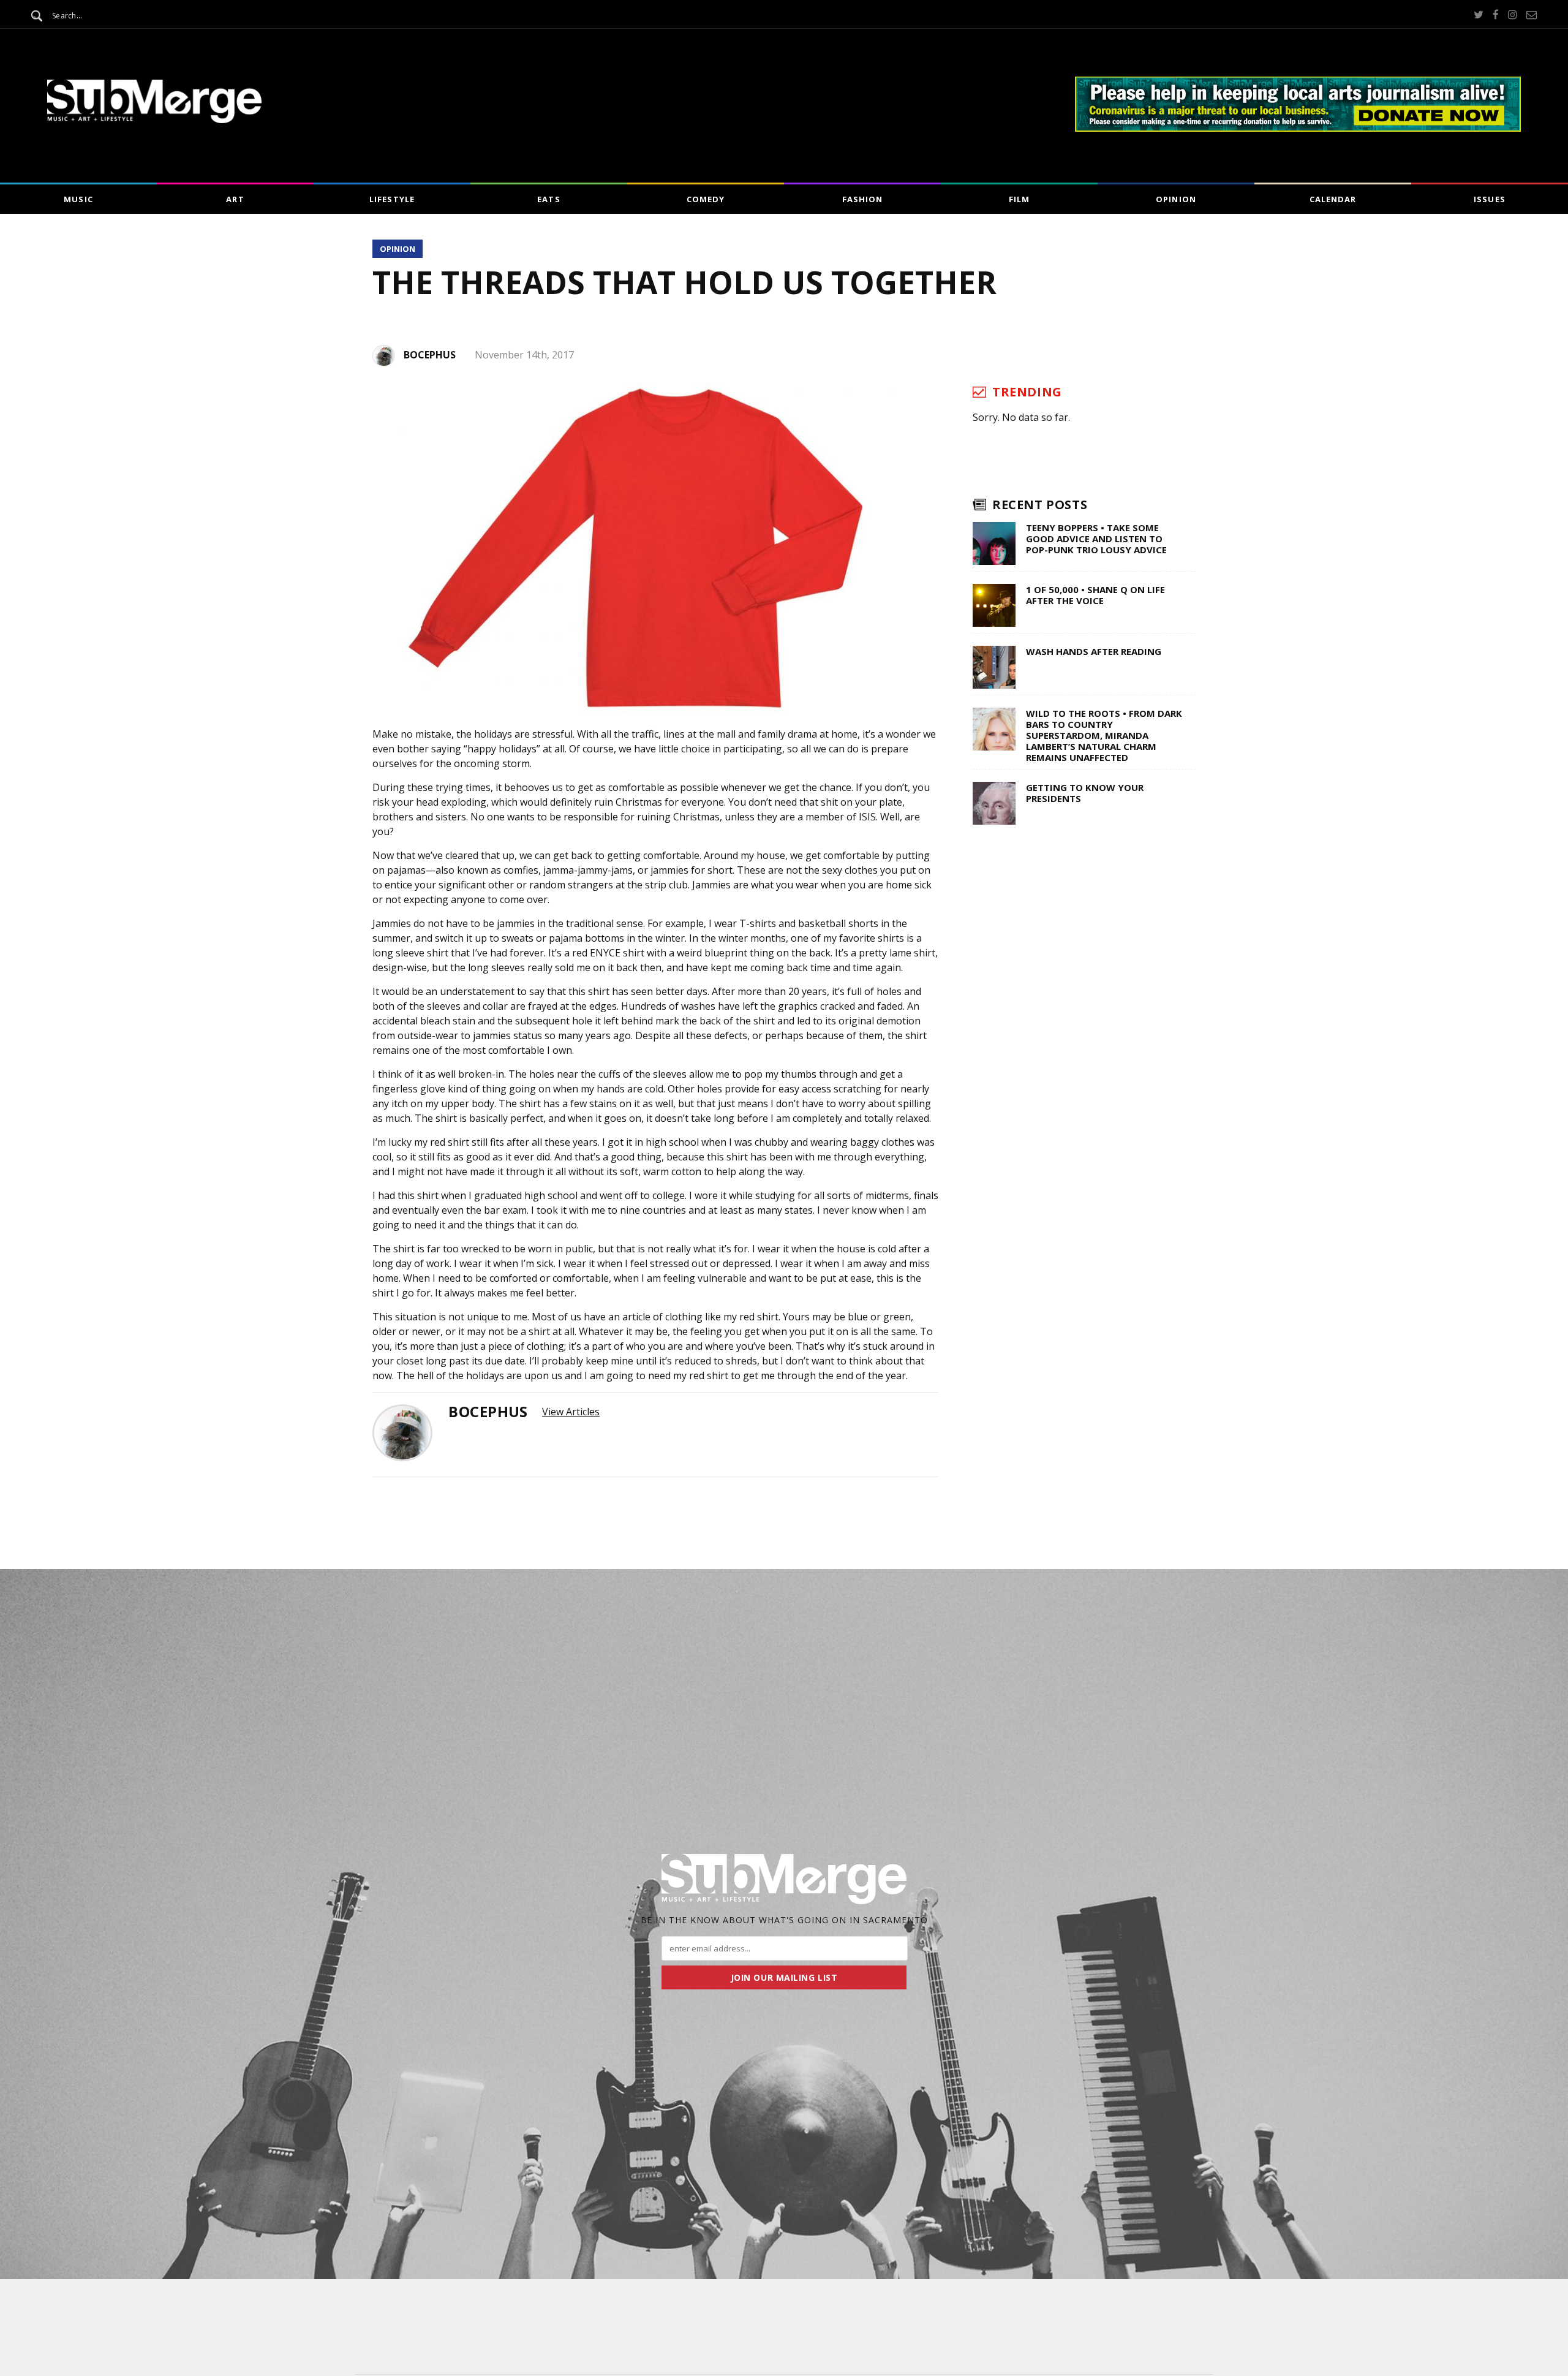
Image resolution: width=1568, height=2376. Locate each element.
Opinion (1176, 199)
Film (1019, 199)
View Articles (571, 1412)
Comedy (706, 199)
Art (235, 199)
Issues (1489, 199)
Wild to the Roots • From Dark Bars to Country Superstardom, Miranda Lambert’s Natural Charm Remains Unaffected (1104, 735)
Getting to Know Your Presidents (1085, 793)
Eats (548, 199)
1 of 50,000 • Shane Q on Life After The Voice (1095, 595)
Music (78, 199)
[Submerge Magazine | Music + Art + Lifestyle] (154, 119)
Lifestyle (392, 199)
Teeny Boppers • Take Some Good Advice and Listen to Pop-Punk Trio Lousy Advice (1096, 539)
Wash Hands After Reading (1094, 651)
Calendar (1333, 199)
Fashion (862, 199)
